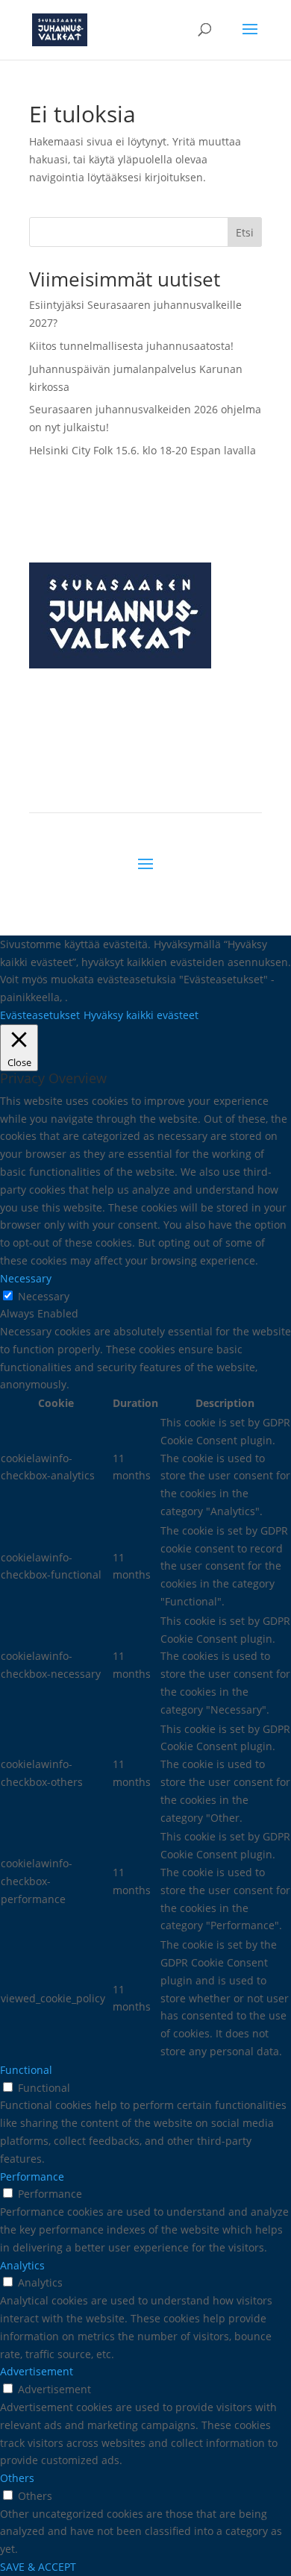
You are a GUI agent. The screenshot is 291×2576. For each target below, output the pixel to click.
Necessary (44, 1296)
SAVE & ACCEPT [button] (38, 2567)
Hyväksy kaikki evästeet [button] (141, 1015)
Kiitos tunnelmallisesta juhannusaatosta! (131, 346)
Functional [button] (26, 2070)
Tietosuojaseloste (216, 781)
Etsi (245, 232)
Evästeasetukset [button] (40, 1015)
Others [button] (17, 2478)
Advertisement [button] (37, 2371)
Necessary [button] (26, 1278)
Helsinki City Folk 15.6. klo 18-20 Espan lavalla (143, 450)
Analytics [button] (22, 2265)
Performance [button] (32, 2177)
